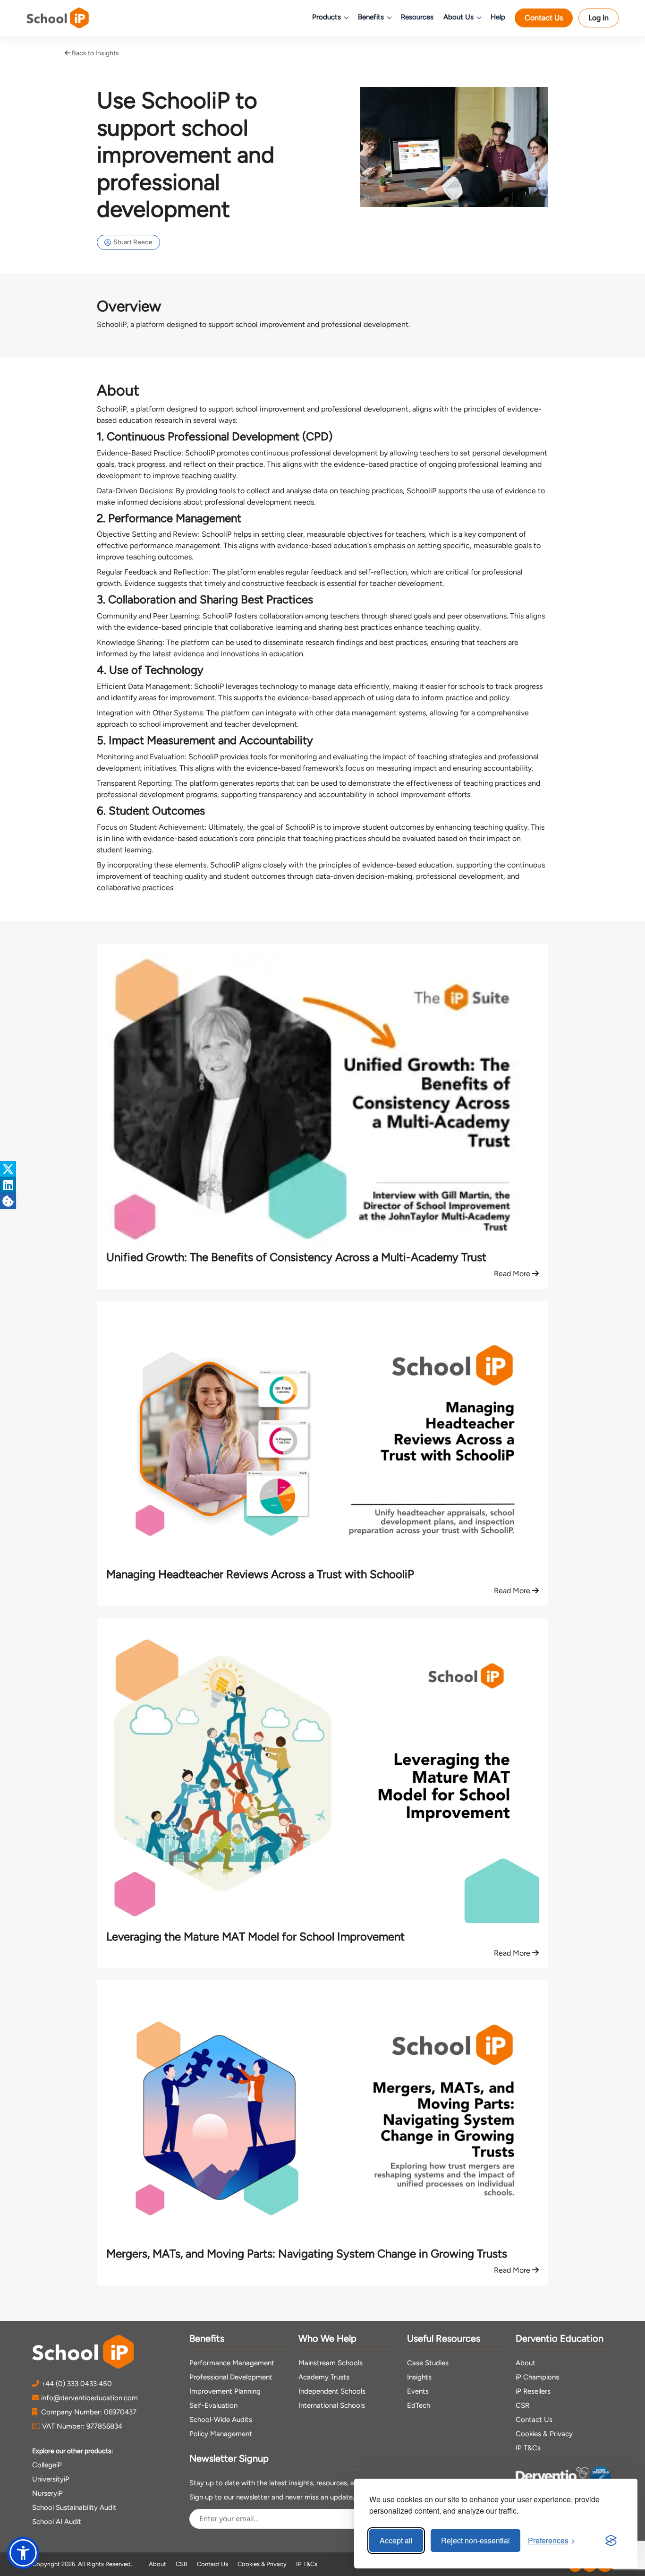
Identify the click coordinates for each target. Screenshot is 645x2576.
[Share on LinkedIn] (8, 1185)
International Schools (332, 2405)
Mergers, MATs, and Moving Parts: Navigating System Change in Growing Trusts (307, 2254)
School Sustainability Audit (74, 2507)
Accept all (396, 2540)
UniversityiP (51, 2479)
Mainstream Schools (331, 2363)
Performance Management (232, 2363)
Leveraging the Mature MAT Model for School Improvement (255, 1936)
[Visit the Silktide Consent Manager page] (611, 2541)
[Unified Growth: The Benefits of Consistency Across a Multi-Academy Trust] (322, 1102)
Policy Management (221, 2434)
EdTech (419, 2405)
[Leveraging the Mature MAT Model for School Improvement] (322, 1779)
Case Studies (428, 2363)
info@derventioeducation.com (89, 2398)
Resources (417, 17)
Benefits (371, 17)
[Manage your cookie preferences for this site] (8, 1201)
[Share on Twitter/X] (8, 1169)
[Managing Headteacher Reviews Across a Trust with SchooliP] (322, 1439)
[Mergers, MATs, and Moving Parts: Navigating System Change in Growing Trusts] (322, 2118)
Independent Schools (332, 2391)
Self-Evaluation (213, 2405)
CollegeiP (47, 2465)
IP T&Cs (528, 2448)
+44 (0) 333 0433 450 (76, 2384)
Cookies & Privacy (544, 2434)
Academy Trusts (324, 2377)
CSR (522, 2405)
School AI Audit (57, 2522)
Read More (513, 1274)
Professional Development (231, 2377)
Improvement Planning (225, 2391)
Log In (598, 18)
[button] (23, 2553)
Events (418, 2391)
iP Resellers (533, 2391)
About (526, 2363)
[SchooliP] (71, 18)
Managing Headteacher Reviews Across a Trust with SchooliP (260, 1574)
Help (498, 17)
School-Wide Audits (221, 2420)
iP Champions (537, 2377)
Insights (419, 2377)
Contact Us (544, 18)
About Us (458, 17)
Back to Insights (95, 53)
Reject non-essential (475, 2540)
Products (327, 17)
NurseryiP (47, 2493)
